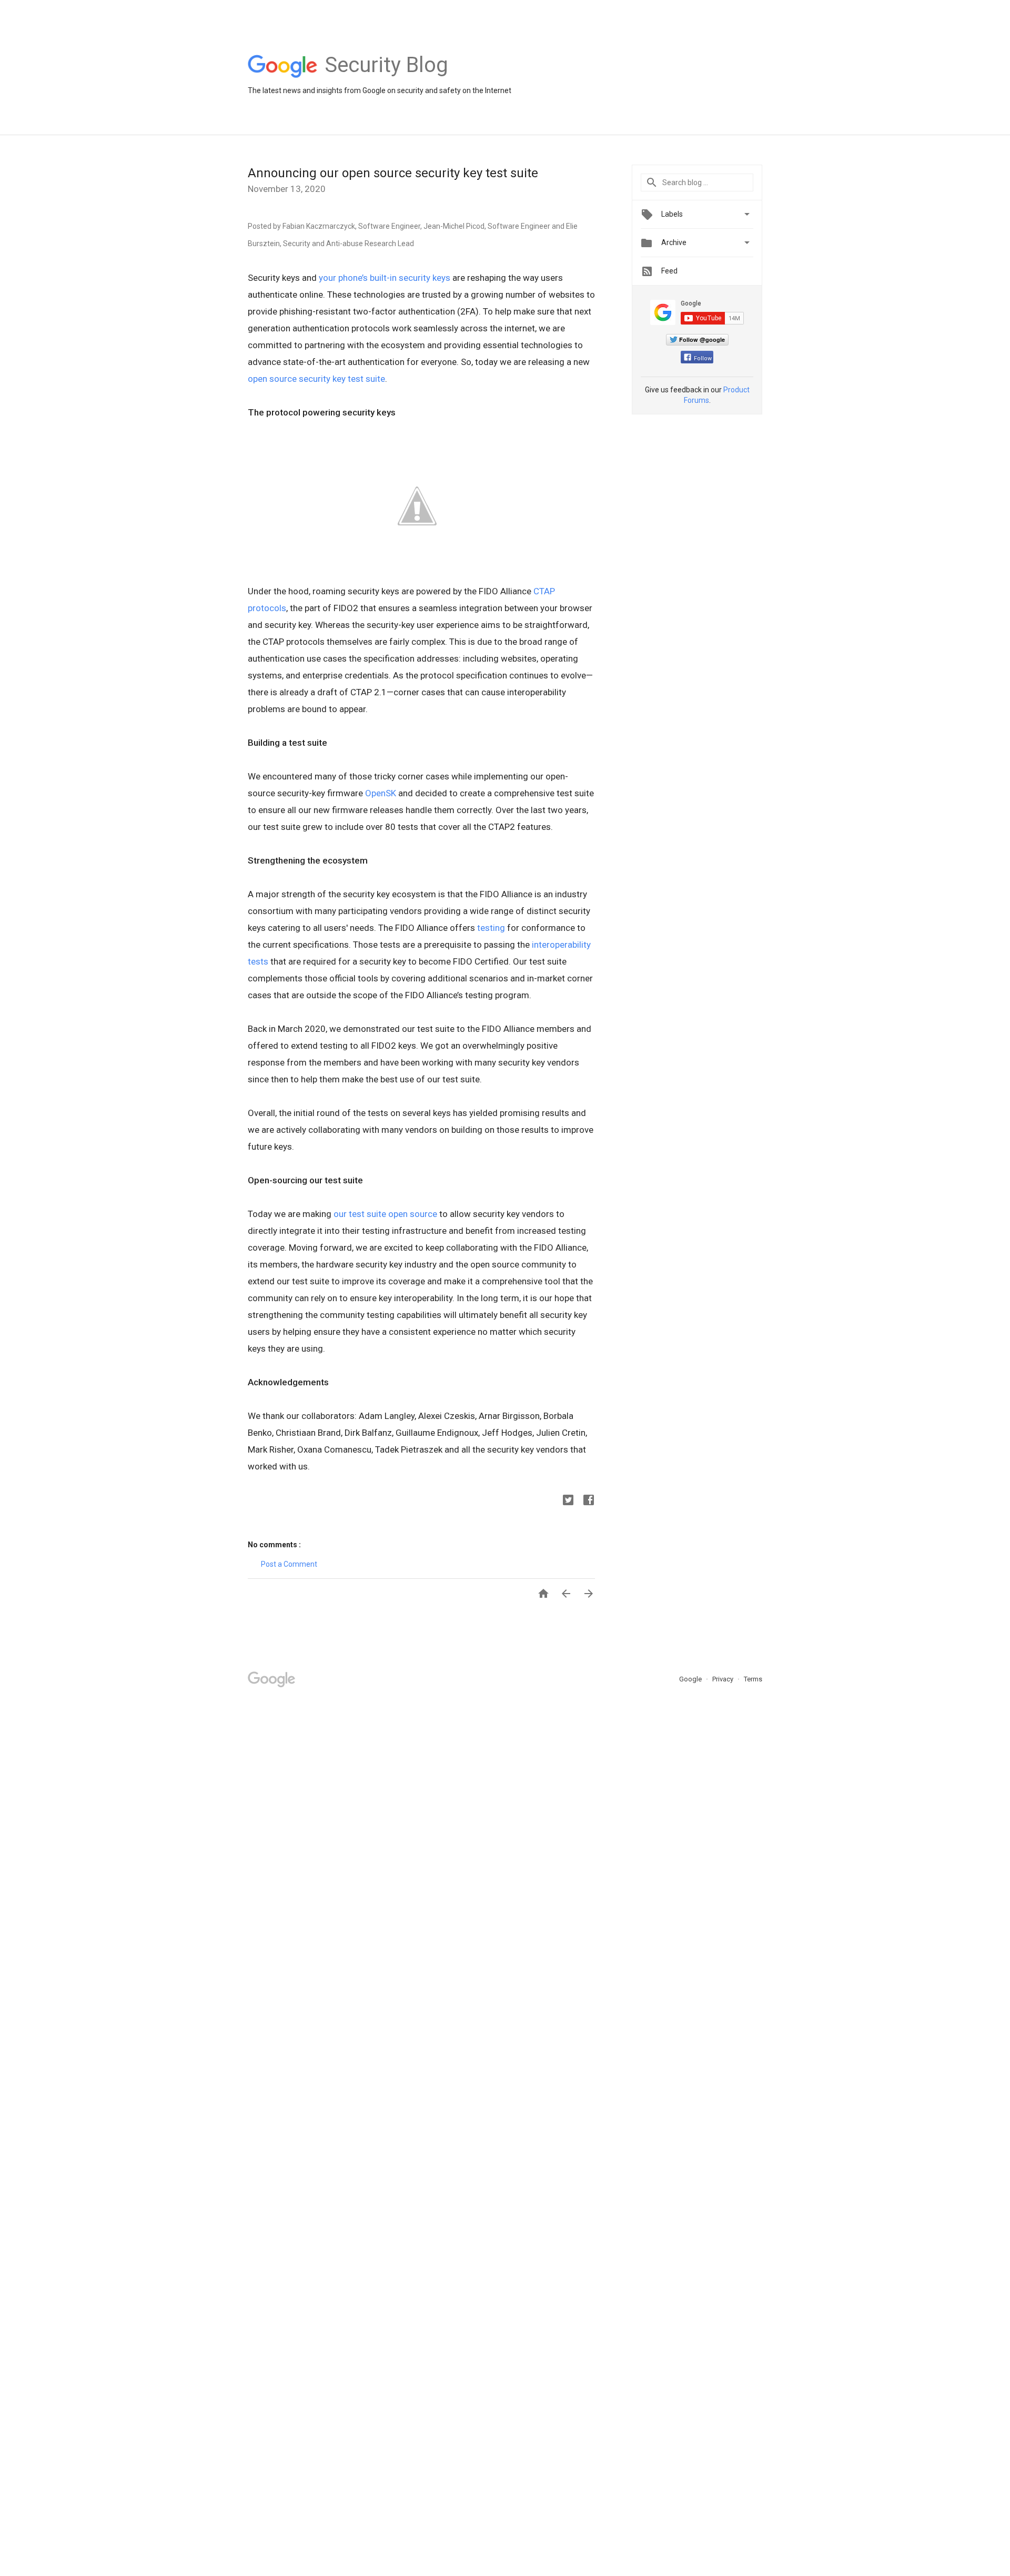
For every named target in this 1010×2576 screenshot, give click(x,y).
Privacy (724, 1679)
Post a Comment (289, 1564)
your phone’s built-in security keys (385, 278)
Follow (703, 358)
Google (691, 1679)
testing (491, 928)
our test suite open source (385, 1214)
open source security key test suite (316, 379)
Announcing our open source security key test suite (393, 173)
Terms (753, 1679)
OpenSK (381, 793)
